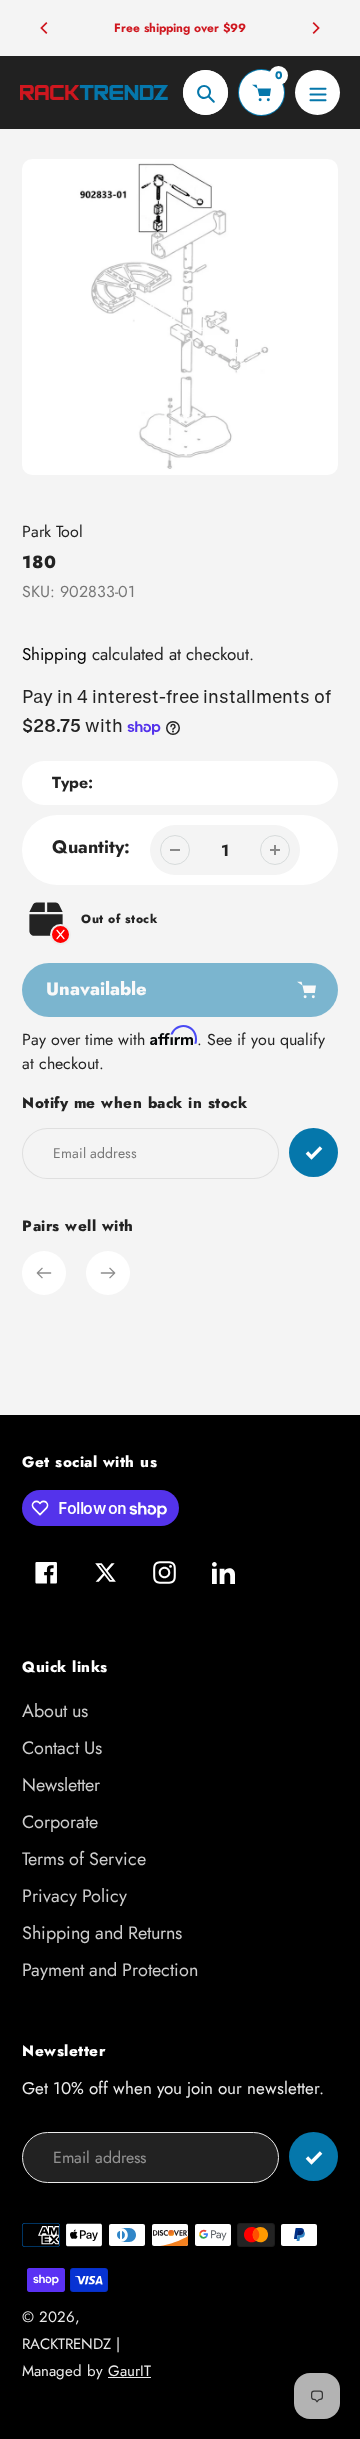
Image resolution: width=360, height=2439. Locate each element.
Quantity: (91, 847)
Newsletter (61, 1785)
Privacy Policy (74, 1896)
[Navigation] (317, 92)
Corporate (60, 1822)
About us (55, 1711)
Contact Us (62, 1748)
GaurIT (129, 2371)
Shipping (54, 654)
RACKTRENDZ (66, 2344)
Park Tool (52, 531)
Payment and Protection (110, 1970)
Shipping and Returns (102, 1933)
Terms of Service (84, 1859)
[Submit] (313, 2156)
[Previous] (45, 28)
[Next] (315, 28)
